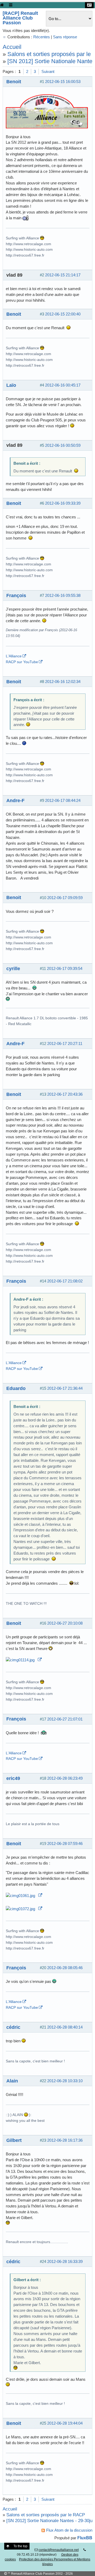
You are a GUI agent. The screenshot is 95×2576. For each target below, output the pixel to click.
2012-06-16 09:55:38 (63, 595)
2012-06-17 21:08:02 (65, 1281)
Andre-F (15, 800)
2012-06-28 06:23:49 (65, 1778)
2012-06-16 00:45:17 (63, 385)
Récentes (42, 37)
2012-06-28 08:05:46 (65, 1968)
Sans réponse (65, 37)
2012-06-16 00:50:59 (63, 445)
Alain (12, 2081)
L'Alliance (14, 656)
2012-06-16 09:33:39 (63, 503)
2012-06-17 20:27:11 (65, 1043)
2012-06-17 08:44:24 (63, 800)
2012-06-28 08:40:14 (65, 2027)
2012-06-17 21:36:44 (65, 1388)
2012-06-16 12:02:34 (63, 682)
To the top (20, 2546)
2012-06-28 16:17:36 (65, 2140)
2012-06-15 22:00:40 (63, 314)
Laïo (11, 385)
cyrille (13, 968)
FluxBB (85, 2538)
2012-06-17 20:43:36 (65, 1094)
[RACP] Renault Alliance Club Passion (20, 18)
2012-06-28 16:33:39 (65, 2261)
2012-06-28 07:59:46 (65, 1843)
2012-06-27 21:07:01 (65, 1719)
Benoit (14, 82)
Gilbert (14, 2140)
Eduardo (16, 1388)
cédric (13, 2027)
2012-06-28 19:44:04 (65, 2423)
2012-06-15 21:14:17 (63, 275)
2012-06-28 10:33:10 (65, 2081)
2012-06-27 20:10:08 (65, 1623)
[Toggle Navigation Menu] (11, 5)
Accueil (12, 47)
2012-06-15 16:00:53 (63, 82)
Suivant (48, 71)
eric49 (13, 1778)
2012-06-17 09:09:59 (65, 898)
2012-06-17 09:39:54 (65, 968)
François (16, 595)
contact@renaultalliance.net (59, 2550)
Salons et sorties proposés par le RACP (46, 2515)
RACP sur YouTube (22, 662)
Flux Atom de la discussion (69, 2530)
